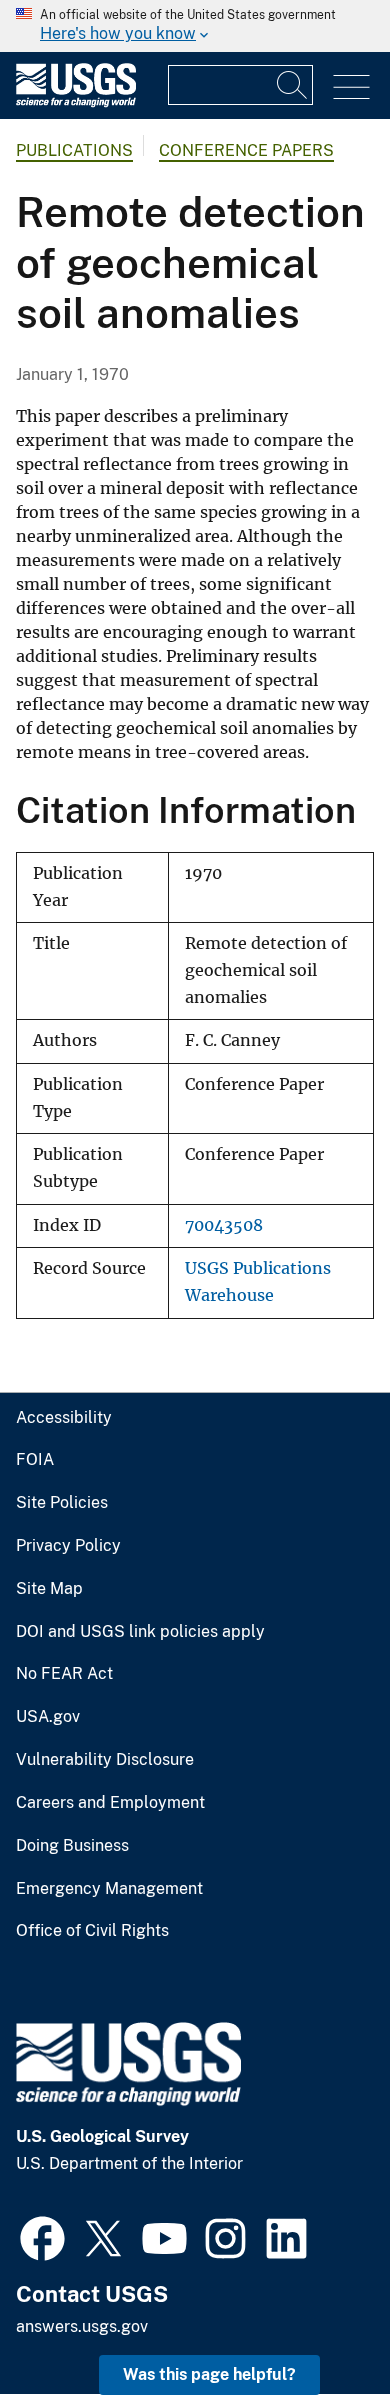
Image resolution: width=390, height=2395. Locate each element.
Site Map (49, 1589)
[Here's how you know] (195, 26)
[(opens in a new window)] (42, 2236)
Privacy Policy (68, 1546)
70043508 (224, 1225)
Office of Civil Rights (92, 1931)
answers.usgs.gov (82, 2326)
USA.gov (48, 1717)
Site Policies (62, 1503)
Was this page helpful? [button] (209, 2374)
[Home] (76, 102)
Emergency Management (109, 1889)
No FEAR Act (64, 1674)
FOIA (35, 1460)
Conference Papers (246, 150)
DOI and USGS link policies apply (140, 1632)
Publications (74, 150)
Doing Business (72, 1846)
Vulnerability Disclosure (105, 1760)
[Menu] (351, 87)
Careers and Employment (110, 1803)
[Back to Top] (317, 2322)
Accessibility (64, 1418)
